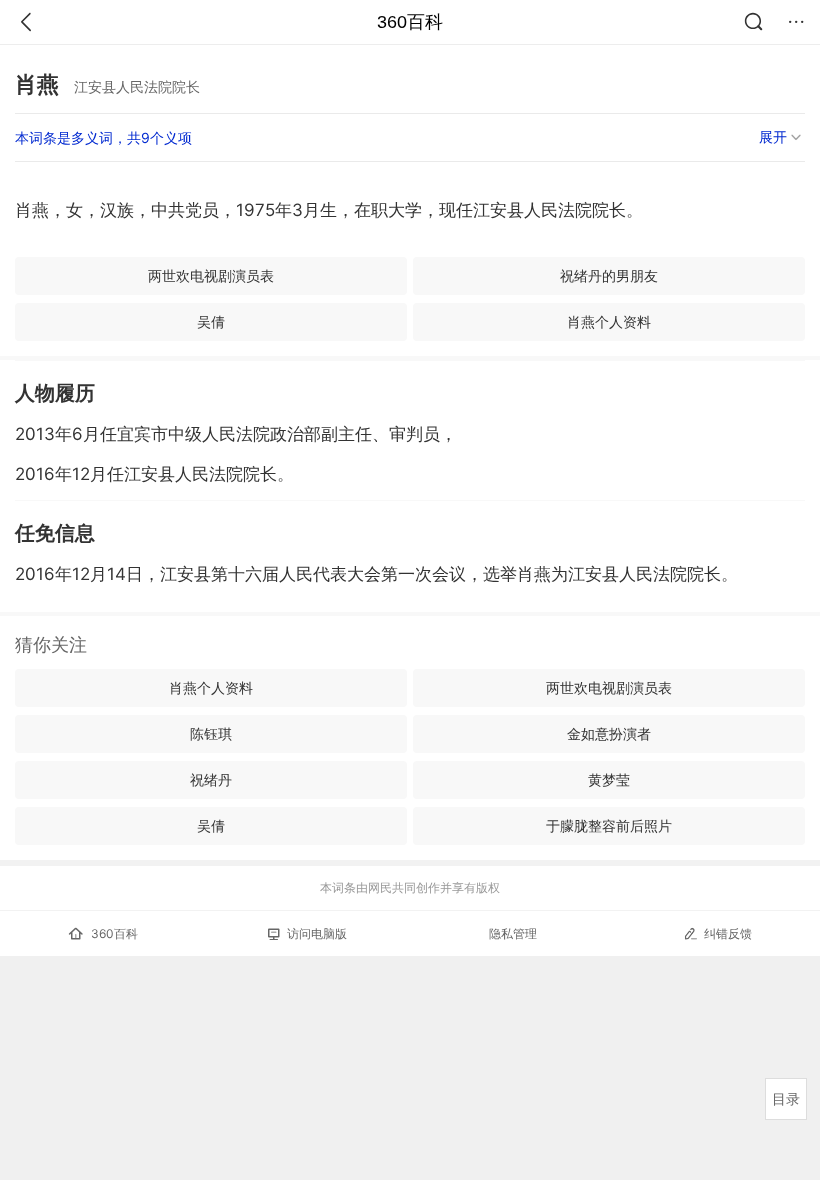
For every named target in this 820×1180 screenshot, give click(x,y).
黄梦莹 (609, 779)
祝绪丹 (211, 779)
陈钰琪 (211, 733)
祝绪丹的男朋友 (609, 275)
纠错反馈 (728, 933)
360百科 (410, 22)
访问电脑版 (317, 933)
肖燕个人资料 (609, 321)
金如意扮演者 (609, 733)
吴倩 (211, 321)
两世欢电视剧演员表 (211, 275)
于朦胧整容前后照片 (609, 825)
